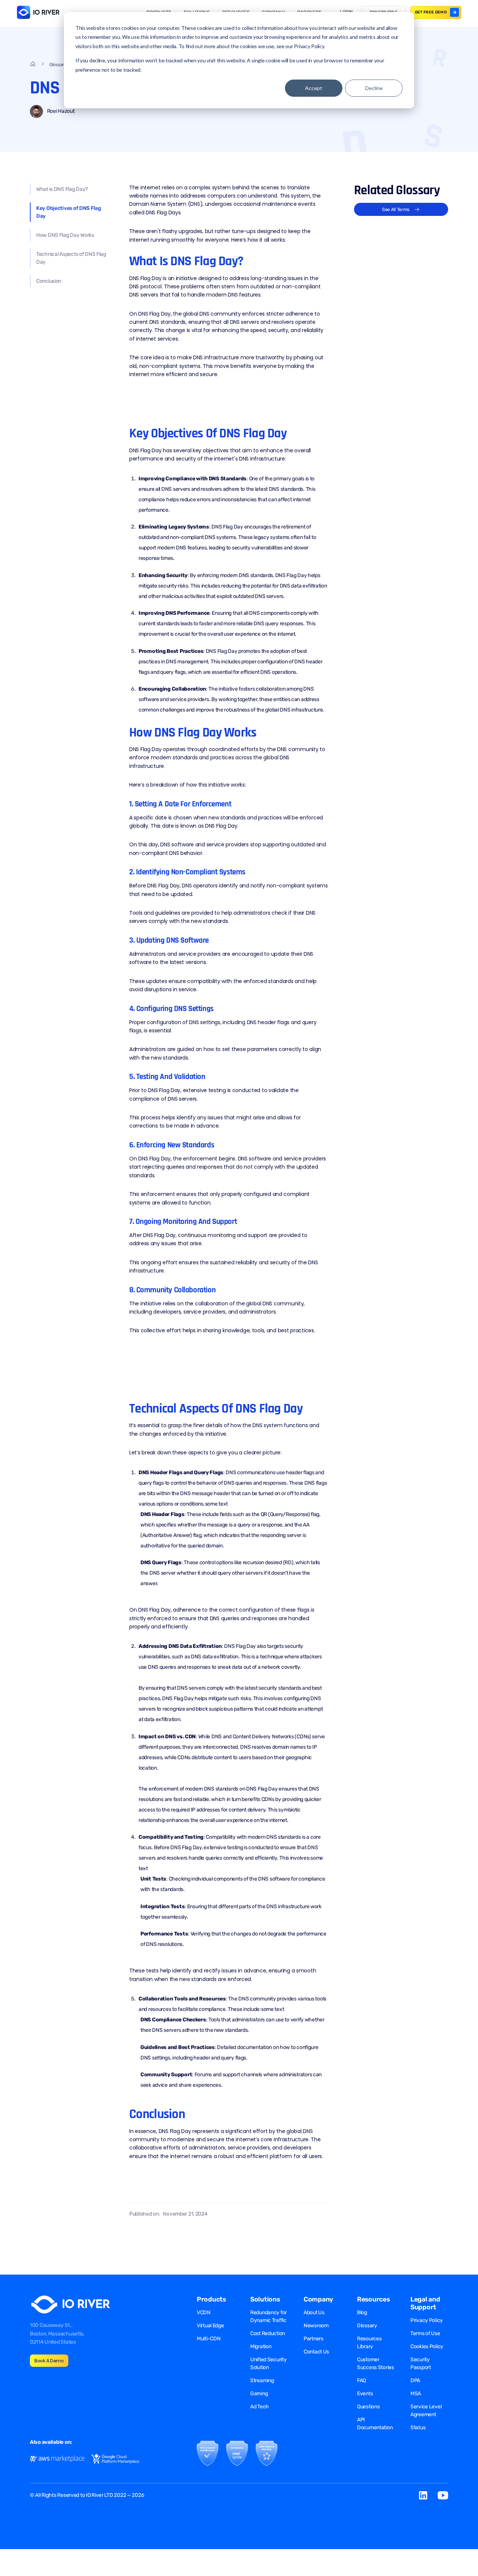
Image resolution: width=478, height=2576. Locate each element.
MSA (416, 2394)
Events (365, 2394)
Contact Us (316, 2352)
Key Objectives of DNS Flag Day (69, 212)
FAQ (361, 2380)
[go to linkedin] (423, 2495)
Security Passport (421, 2363)
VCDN (204, 2312)
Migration (261, 2346)
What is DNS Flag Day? (62, 189)
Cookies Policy (427, 2346)
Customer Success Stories (375, 2363)
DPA (415, 2380)
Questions (368, 2407)
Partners (314, 2339)
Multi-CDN (209, 2339)
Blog (362, 2312)
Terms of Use (425, 2333)
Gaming (259, 2394)
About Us (314, 2312)
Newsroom (316, 2326)
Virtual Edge (210, 2326)
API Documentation (375, 2424)
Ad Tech (260, 2407)
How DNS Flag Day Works (65, 235)
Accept (314, 88)
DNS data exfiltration (215, 1657)
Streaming (262, 2380)
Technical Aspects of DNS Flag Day (71, 258)
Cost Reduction (268, 2333)
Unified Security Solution (269, 2363)
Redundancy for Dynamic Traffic (269, 2316)
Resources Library (369, 2343)
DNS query (266, 624)
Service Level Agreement (426, 2411)
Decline (374, 88)
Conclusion (49, 281)
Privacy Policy (427, 2320)
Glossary (367, 2326)
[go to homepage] (33, 65)
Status (418, 2428)
